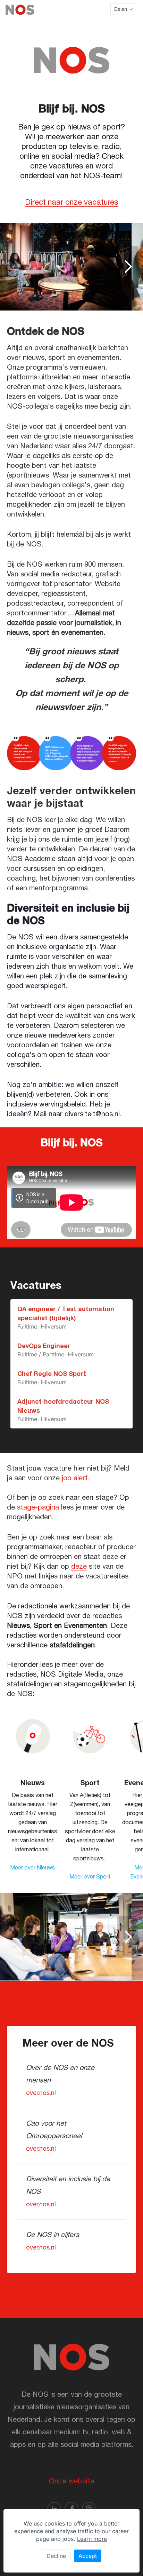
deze (79, 1566)
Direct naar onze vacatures (72, 202)
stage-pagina (38, 1507)
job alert (74, 1478)
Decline (56, 2556)
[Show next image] (128, 267)
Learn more (92, 2539)
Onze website (72, 2481)
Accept (88, 2556)
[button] (123, 9)
